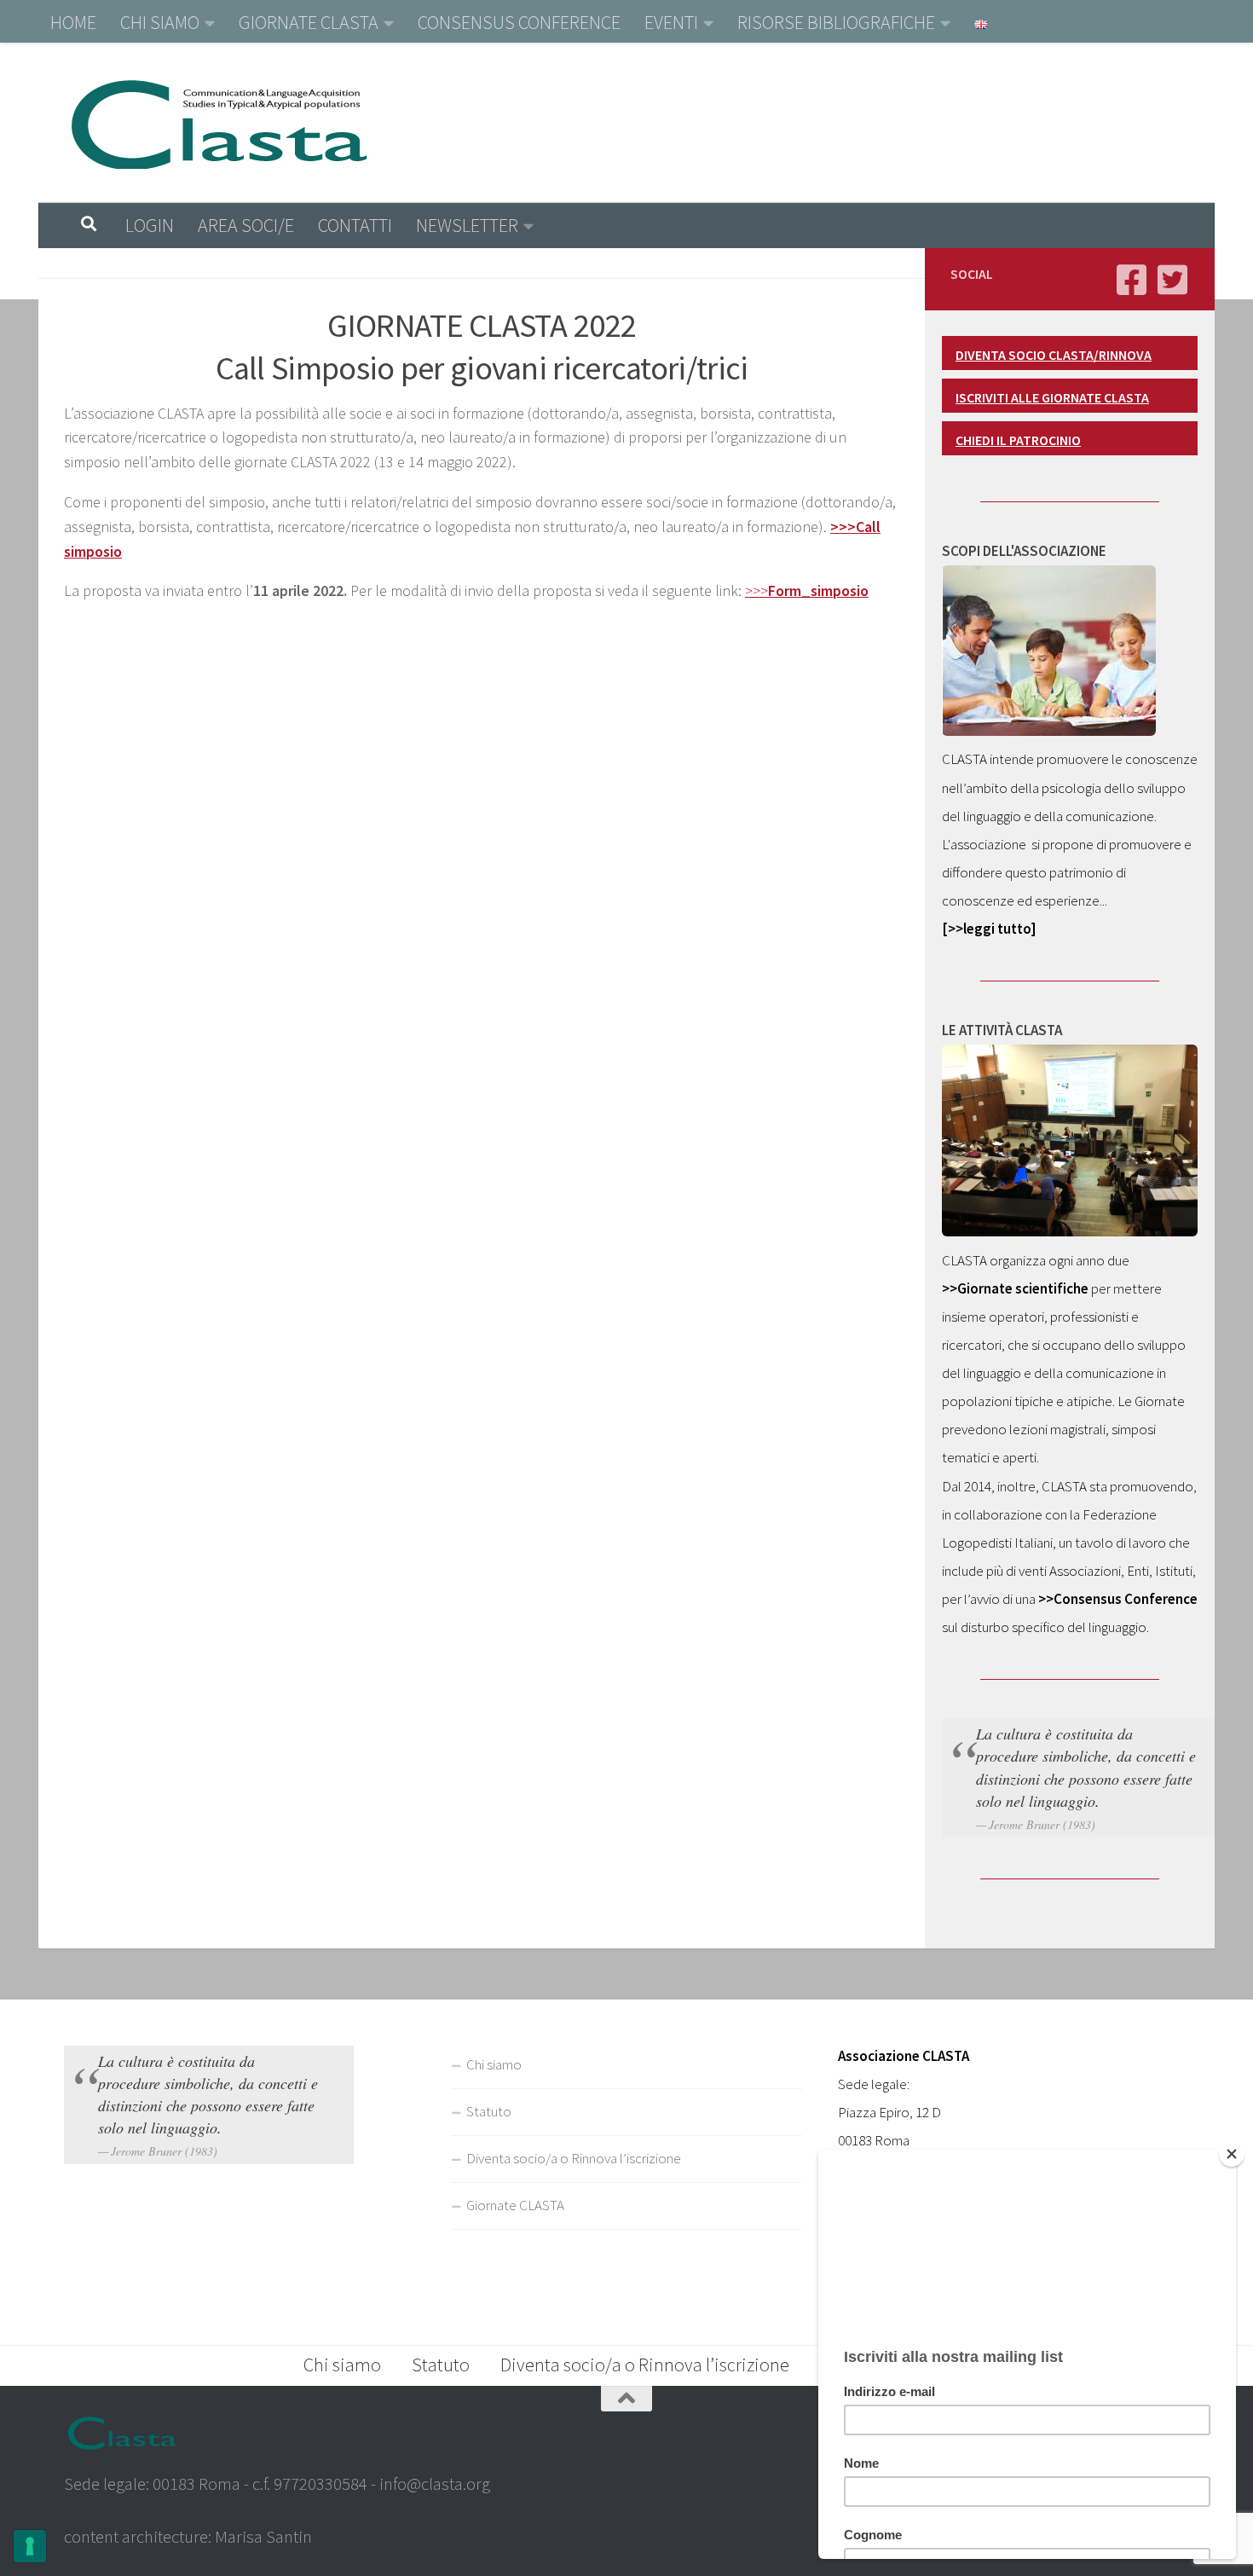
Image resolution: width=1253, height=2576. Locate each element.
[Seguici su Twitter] (1172, 280)
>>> (807, 590)
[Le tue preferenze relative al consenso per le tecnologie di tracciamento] (30, 2546)
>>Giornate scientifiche (1015, 1288)
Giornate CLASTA (515, 2205)
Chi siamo (494, 2064)
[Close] (1232, 2154)
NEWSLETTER (467, 225)
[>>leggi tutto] (989, 929)
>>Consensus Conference (1118, 1599)
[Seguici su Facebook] (1131, 280)
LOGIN (150, 225)
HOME (73, 22)
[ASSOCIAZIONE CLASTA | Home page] (219, 123)
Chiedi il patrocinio (1018, 440)
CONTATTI (355, 225)
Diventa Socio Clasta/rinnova (1054, 355)
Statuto (489, 2111)
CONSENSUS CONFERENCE (519, 22)
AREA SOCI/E (246, 225)
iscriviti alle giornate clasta (1052, 397)
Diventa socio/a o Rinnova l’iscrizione (574, 2158)
